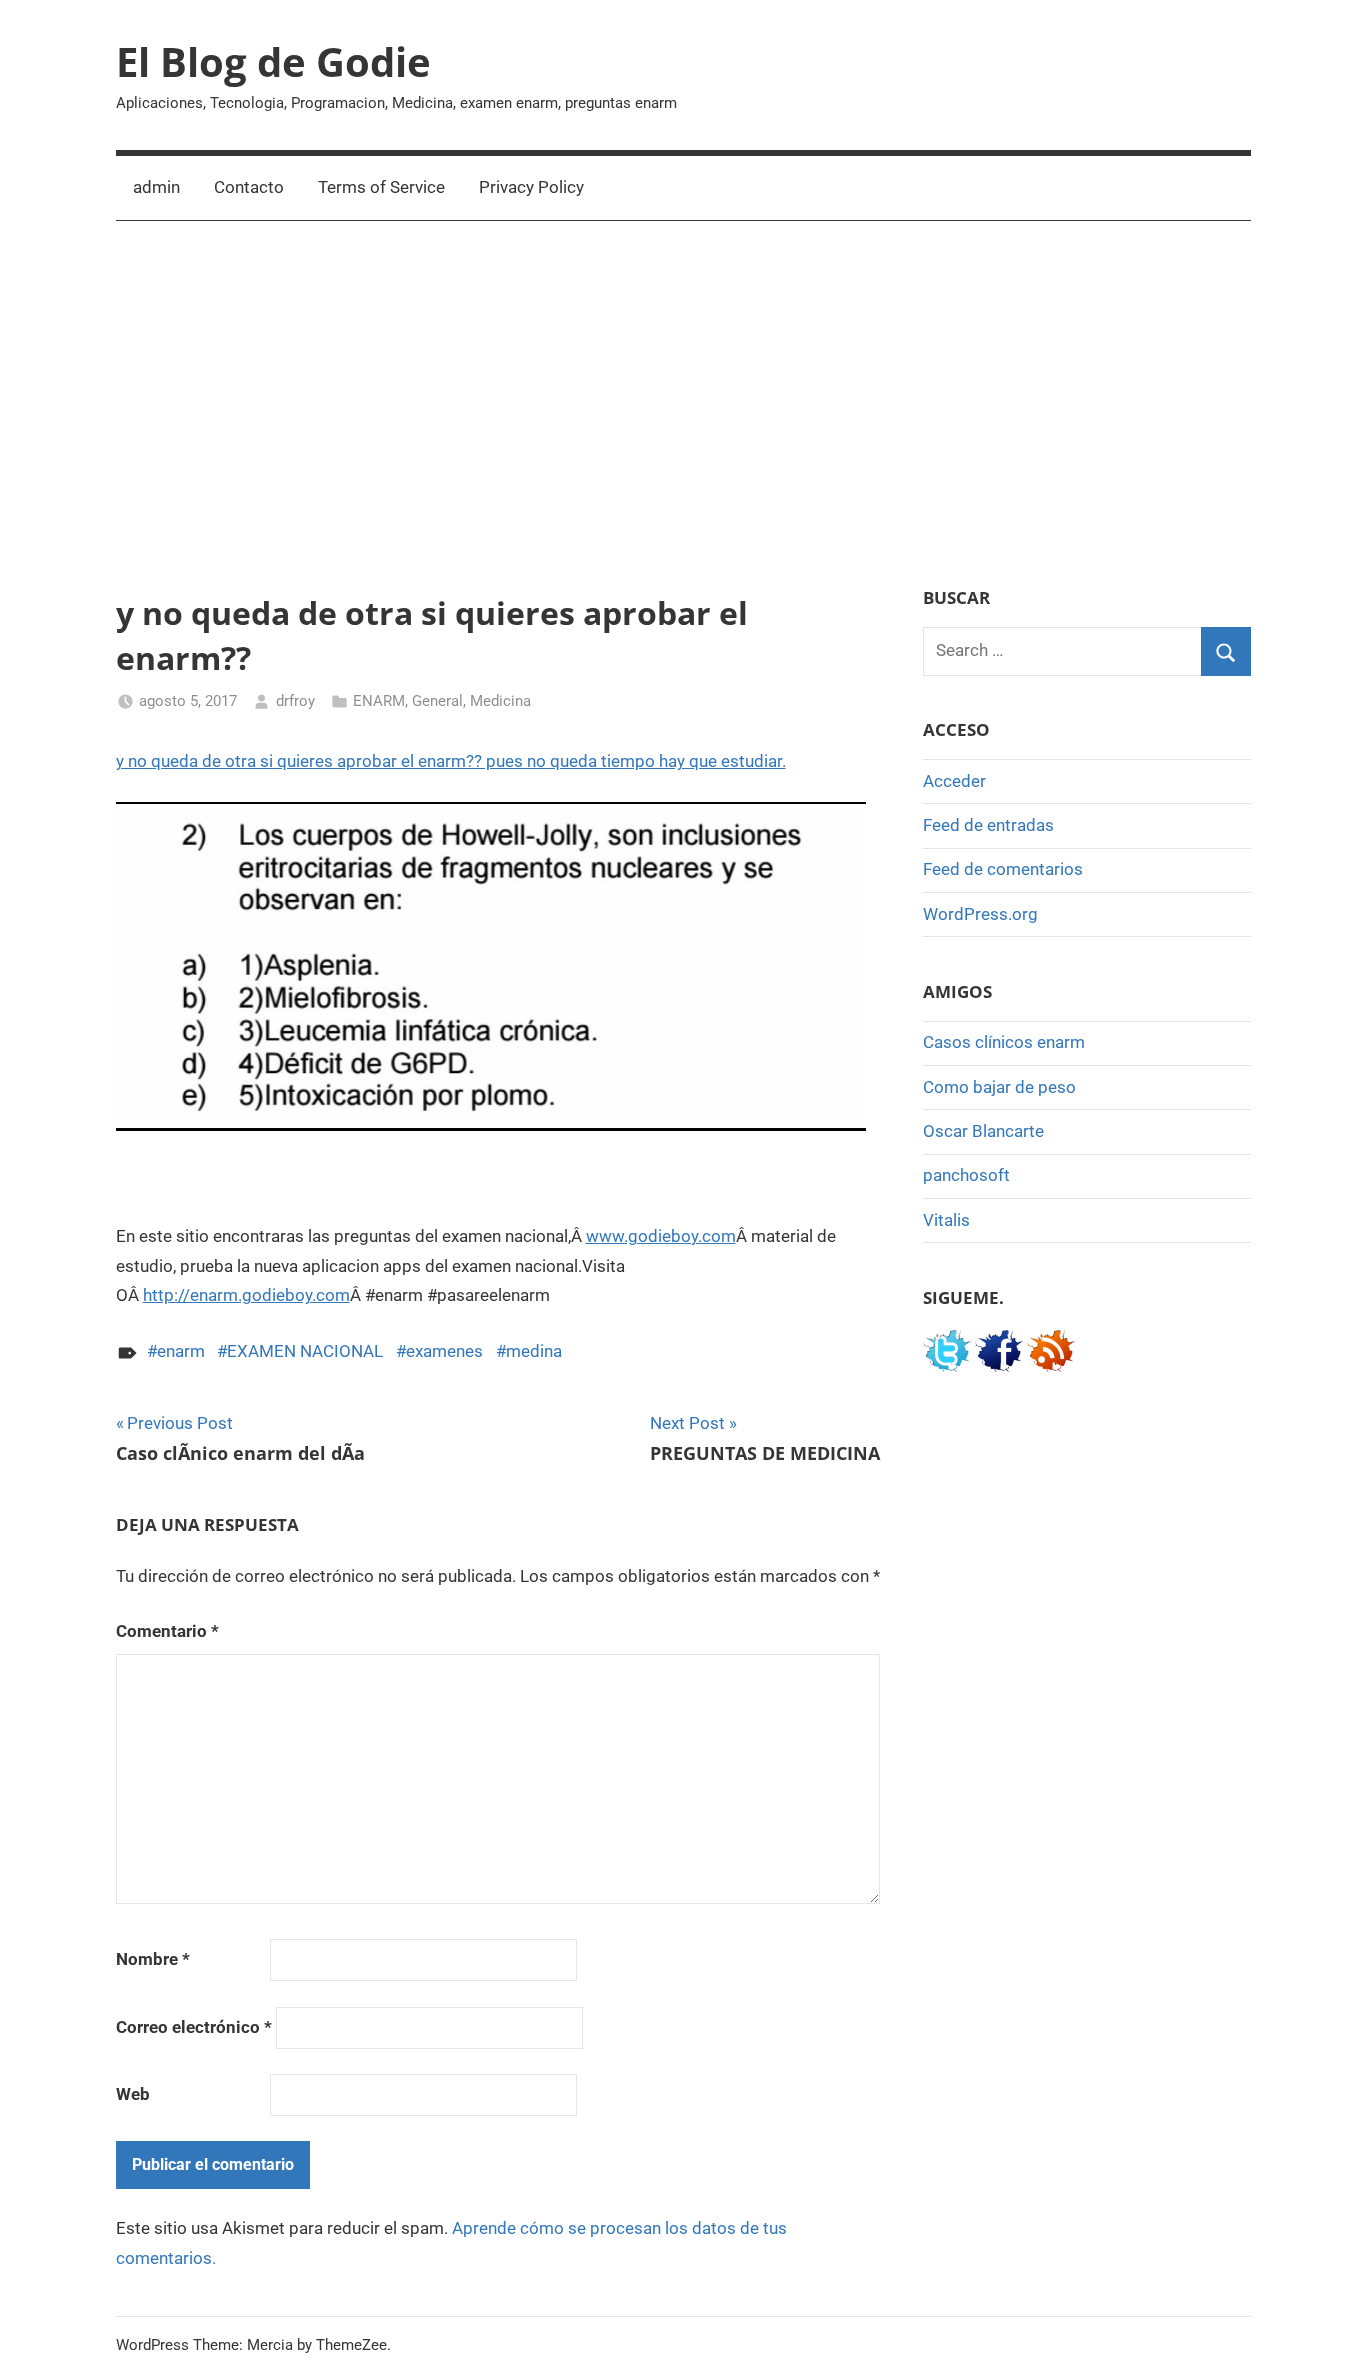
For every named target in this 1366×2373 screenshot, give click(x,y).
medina (534, 1351)
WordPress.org (980, 914)
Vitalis (946, 1220)
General (437, 701)
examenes (444, 1351)
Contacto (249, 187)
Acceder (954, 781)
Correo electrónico (194, 2027)
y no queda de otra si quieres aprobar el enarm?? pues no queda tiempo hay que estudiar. (451, 761)
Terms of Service (381, 187)
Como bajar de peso (999, 1087)
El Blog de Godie (273, 61)
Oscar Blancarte (983, 1131)
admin (156, 187)
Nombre (153, 1959)
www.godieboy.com (661, 1236)
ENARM (379, 701)
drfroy (295, 701)
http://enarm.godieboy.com (246, 1295)
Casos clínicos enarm (1004, 1042)
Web (133, 2094)
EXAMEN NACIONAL (305, 1351)
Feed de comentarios (1003, 869)
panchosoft (966, 1175)
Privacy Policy (531, 187)
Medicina (500, 701)
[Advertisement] (683, 404)
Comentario (167, 1631)
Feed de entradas (988, 825)
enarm (181, 1351)
